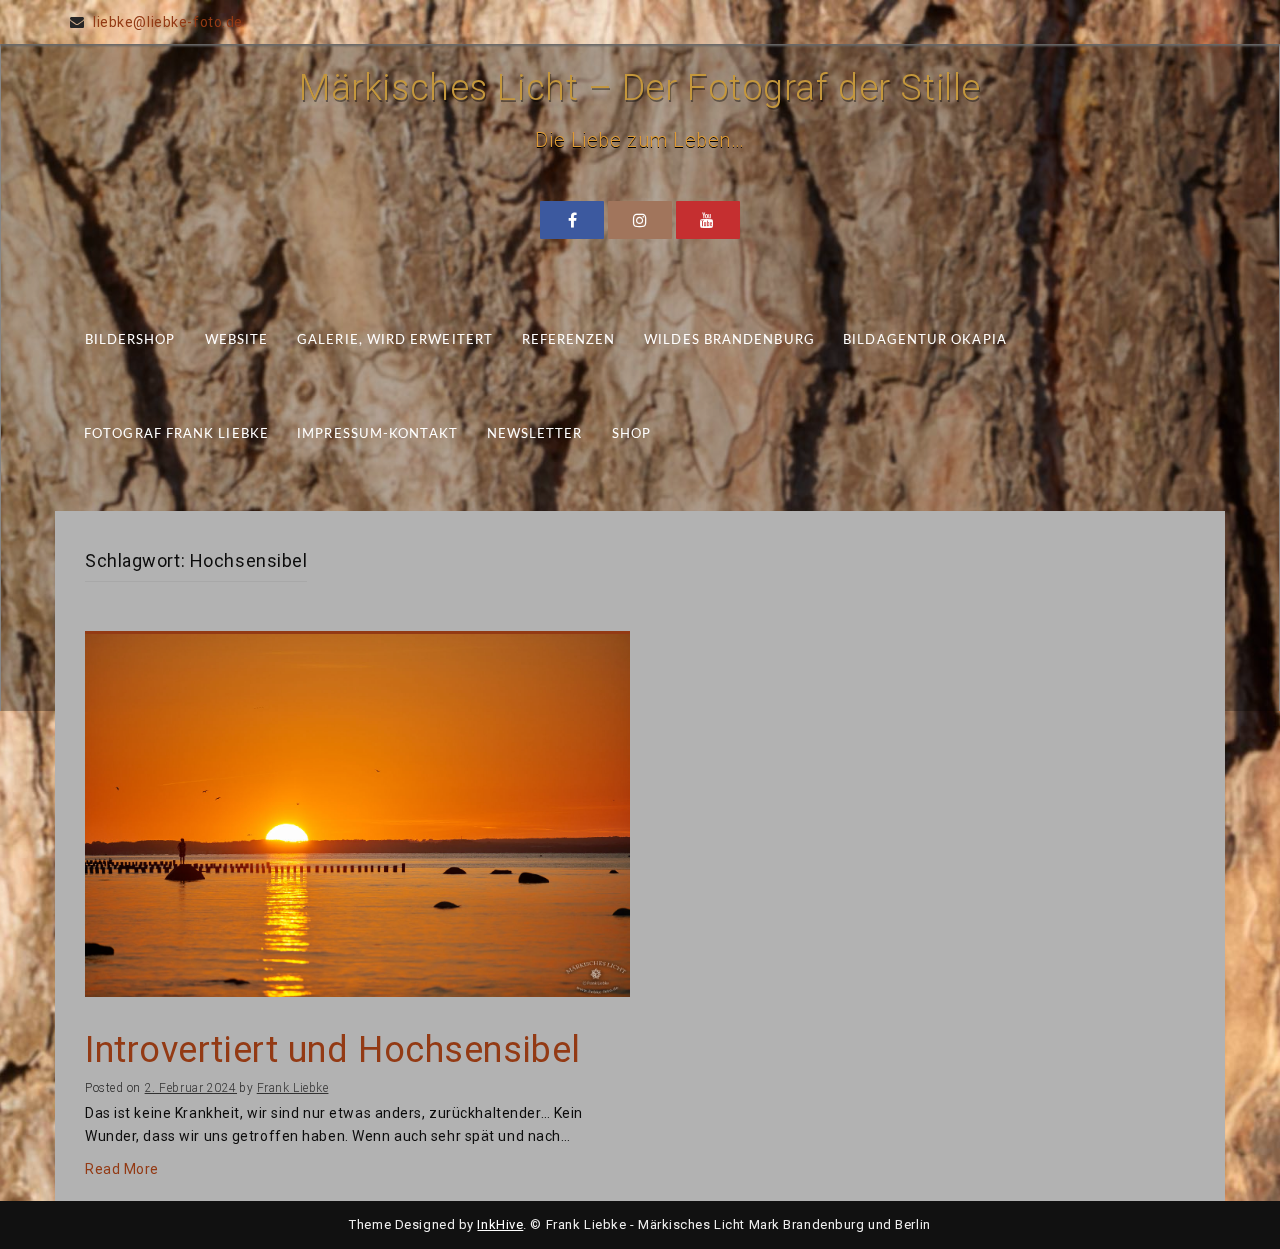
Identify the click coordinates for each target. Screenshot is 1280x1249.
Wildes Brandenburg (729, 340)
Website (237, 340)
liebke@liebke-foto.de (168, 22)
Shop (631, 434)
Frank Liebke (293, 1088)
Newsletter (535, 434)
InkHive (500, 1224)
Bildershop (130, 340)
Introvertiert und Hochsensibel (333, 1051)
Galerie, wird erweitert (395, 340)
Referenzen (569, 340)
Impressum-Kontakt (377, 434)
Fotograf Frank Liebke (176, 434)
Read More (122, 1169)
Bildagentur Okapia (925, 340)
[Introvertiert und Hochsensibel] (357, 814)
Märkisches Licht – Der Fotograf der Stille (640, 88)
